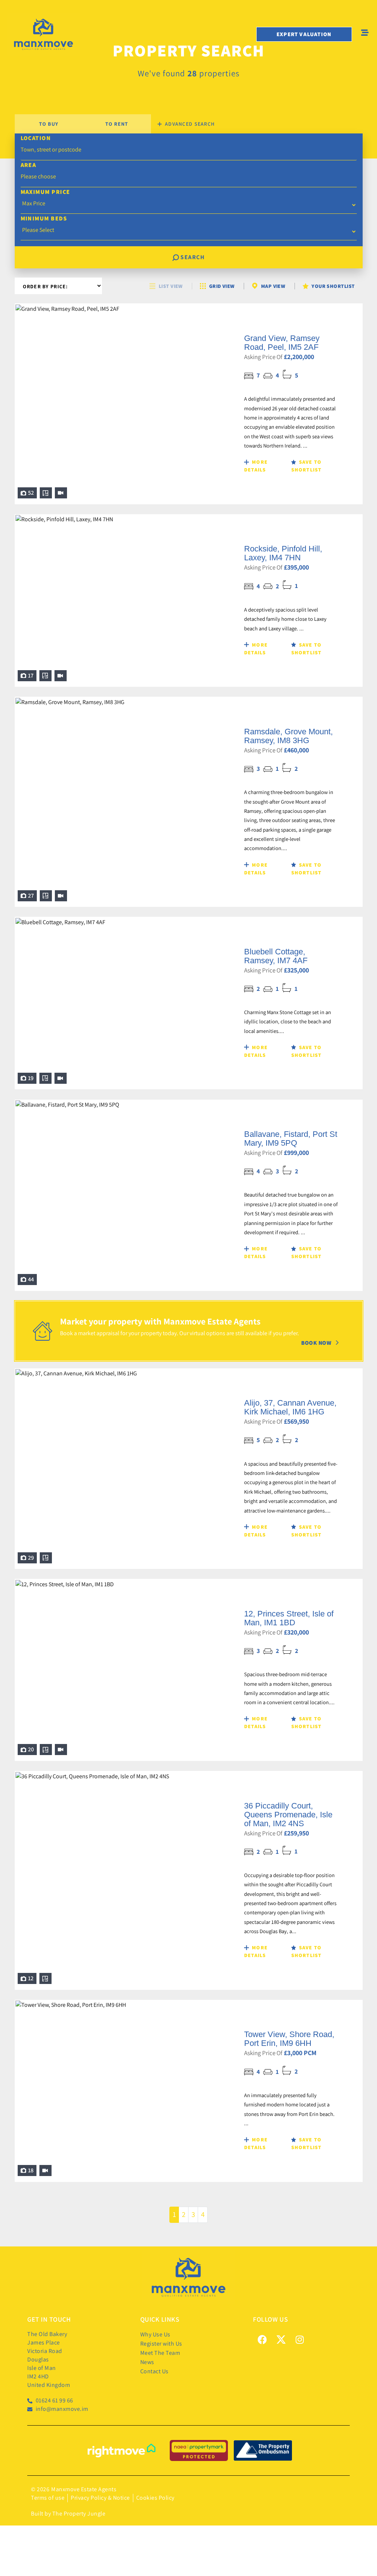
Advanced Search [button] (189, 124)
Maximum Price (45, 192)
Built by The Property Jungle (68, 2514)
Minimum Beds (44, 218)
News (147, 2362)
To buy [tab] (49, 124)
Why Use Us (155, 2334)
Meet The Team (160, 2353)
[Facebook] (262, 2339)
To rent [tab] (117, 124)
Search (192, 257)
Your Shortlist (333, 286)
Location (36, 138)
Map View (273, 286)
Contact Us (154, 2371)
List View (171, 286)
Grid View (222, 286)
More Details (256, 466)
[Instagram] (300, 2339)
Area (29, 165)
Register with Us (161, 2344)
